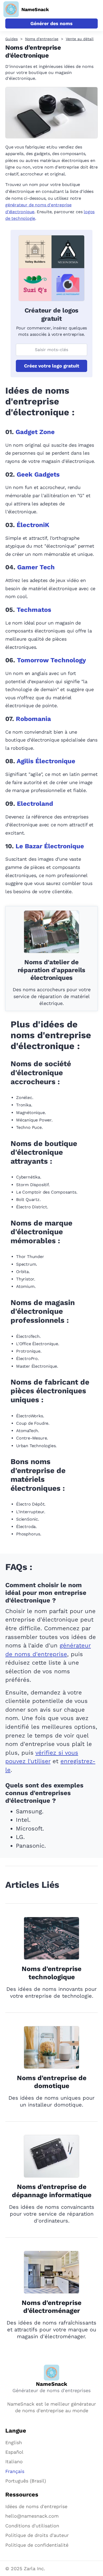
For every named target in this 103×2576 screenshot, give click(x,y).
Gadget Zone (35, 432)
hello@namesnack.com (32, 2516)
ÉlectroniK (33, 525)
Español (14, 2452)
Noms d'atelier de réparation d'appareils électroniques (52, 970)
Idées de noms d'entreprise (36, 2506)
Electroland (35, 804)
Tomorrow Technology (51, 660)
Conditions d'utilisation (32, 2526)
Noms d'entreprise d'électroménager (51, 2307)
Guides (11, 39)
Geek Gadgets (38, 474)
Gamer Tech (36, 567)
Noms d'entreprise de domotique (52, 2082)
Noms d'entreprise (42, 39)
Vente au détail (80, 39)
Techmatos (34, 610)
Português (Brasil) (26, 2481)
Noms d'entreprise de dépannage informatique (52, 2191)
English (14, 2442)
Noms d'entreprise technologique (51, 1973)
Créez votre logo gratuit (52, 366)
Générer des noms (51, 23)
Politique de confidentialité (37, 2545)
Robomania (33, 719)
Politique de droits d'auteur (37, 2535)
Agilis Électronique (46, 761)
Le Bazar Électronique (50, 846)
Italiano (14, 2461)
